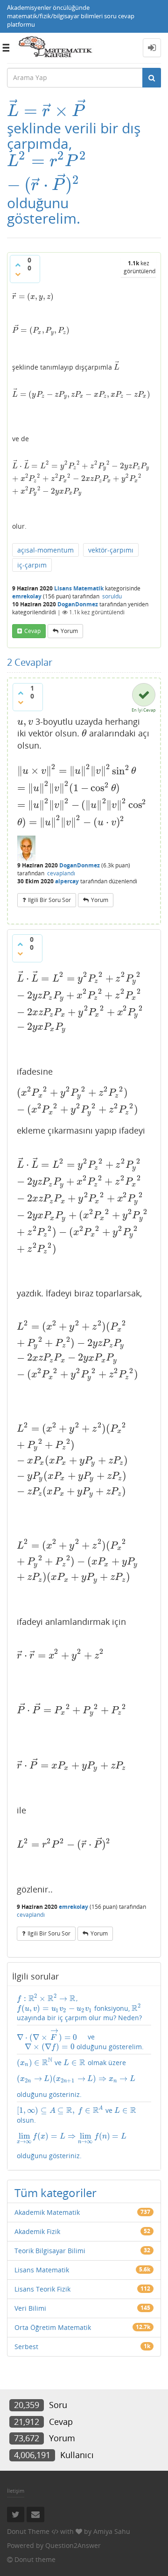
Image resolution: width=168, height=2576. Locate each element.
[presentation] (46, 111)
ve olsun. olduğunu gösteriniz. (77, 2132)
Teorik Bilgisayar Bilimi (50, 2251)
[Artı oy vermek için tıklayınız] (18, 265)
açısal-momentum (45, 550)
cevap (32, 631)
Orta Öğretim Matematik (53, 2327)
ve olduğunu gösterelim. (80, 2040)
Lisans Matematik (79, 588)
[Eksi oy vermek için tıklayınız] (18, 274)
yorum (69, 631)
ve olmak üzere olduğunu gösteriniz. (76, 2078)
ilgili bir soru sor (49, 900)
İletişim (16, 2491)
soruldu (112, 596)
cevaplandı (61, 873)
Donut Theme (28, 2531)
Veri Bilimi (30, 2308)
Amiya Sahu (112, 2531)
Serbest (26, 2347)
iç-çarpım (32, 565)
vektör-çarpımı (111, 550)
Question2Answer (73, 2545)
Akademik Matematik (47, 2212)
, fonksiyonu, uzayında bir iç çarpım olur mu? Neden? (79, 2008)
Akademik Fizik (37, 2231)
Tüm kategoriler (56, 2193)
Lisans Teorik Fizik (42, 2289)
